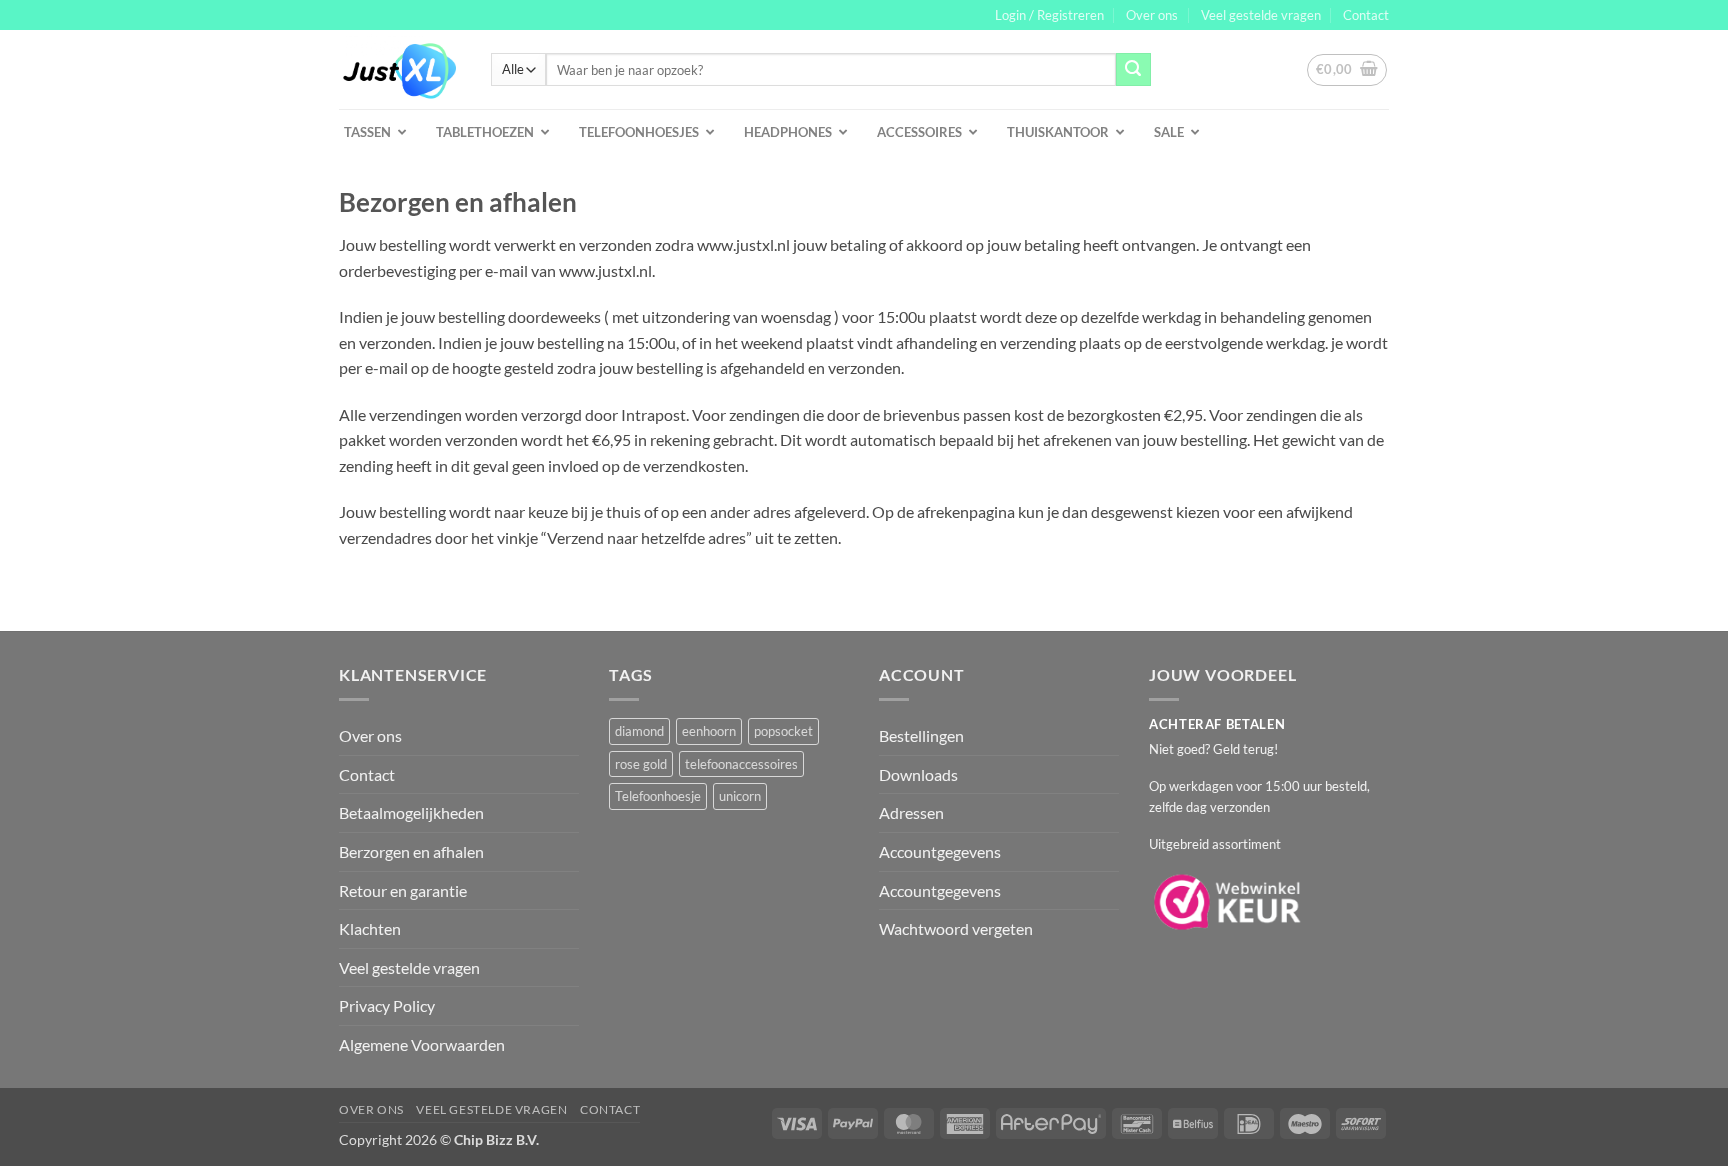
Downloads (918, 774)
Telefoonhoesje (658, 796)
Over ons (1152, 15)
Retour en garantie (403, 890)
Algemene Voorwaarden (422, 1044)
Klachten (370, 928)
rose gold (641, 764)
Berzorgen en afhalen (411, 851)
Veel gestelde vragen (1261, 15)
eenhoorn (709, 731)
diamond (639, 731)
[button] (1049, 15)
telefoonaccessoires (741, 764)
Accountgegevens (940, 851)
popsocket (783, 731)
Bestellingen (921, 735)
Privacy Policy (387, 1005)
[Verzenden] (1133, 70)
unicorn (740, 796)
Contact (1366, 15)
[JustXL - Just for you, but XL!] (400, 70)
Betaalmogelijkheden (411, 812)
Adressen (911, 812)
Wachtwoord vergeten (956, 928)
